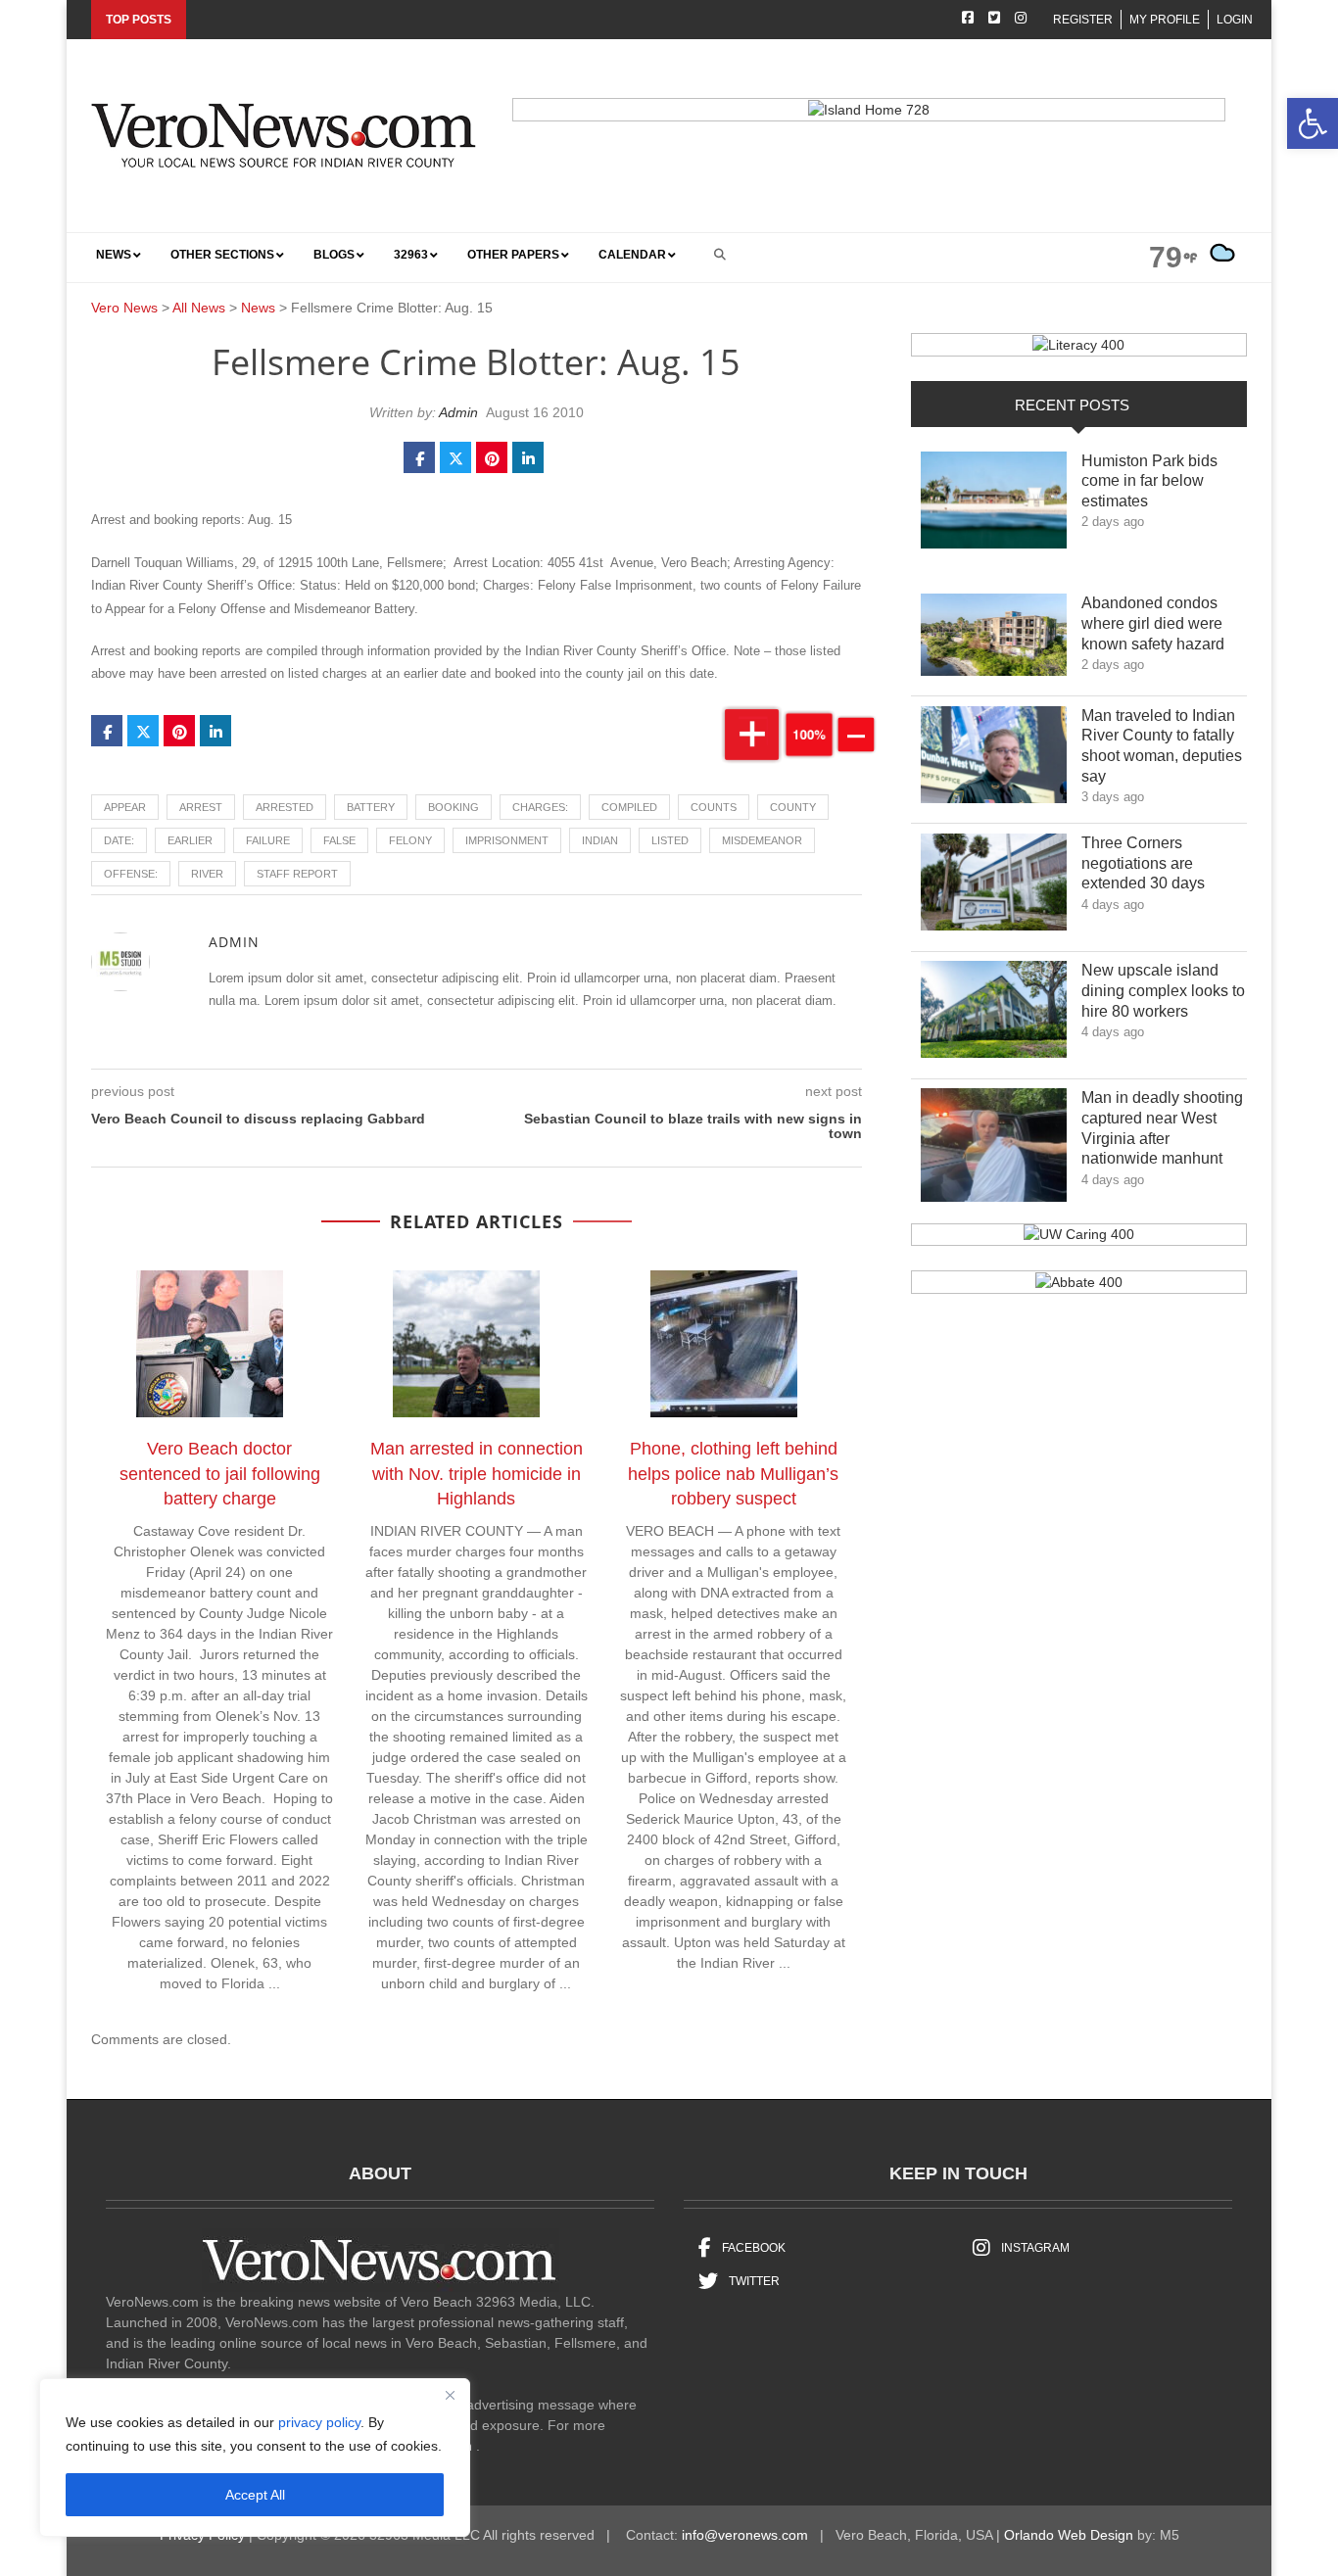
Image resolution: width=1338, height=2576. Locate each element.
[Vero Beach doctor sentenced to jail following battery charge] (219, 1348)
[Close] (450, 2395)
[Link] (994, 505)
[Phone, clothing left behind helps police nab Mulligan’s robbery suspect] (734, 1348)
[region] (255, 2457)
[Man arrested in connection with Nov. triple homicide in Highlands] (476, 1348)
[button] (1313, 123)
